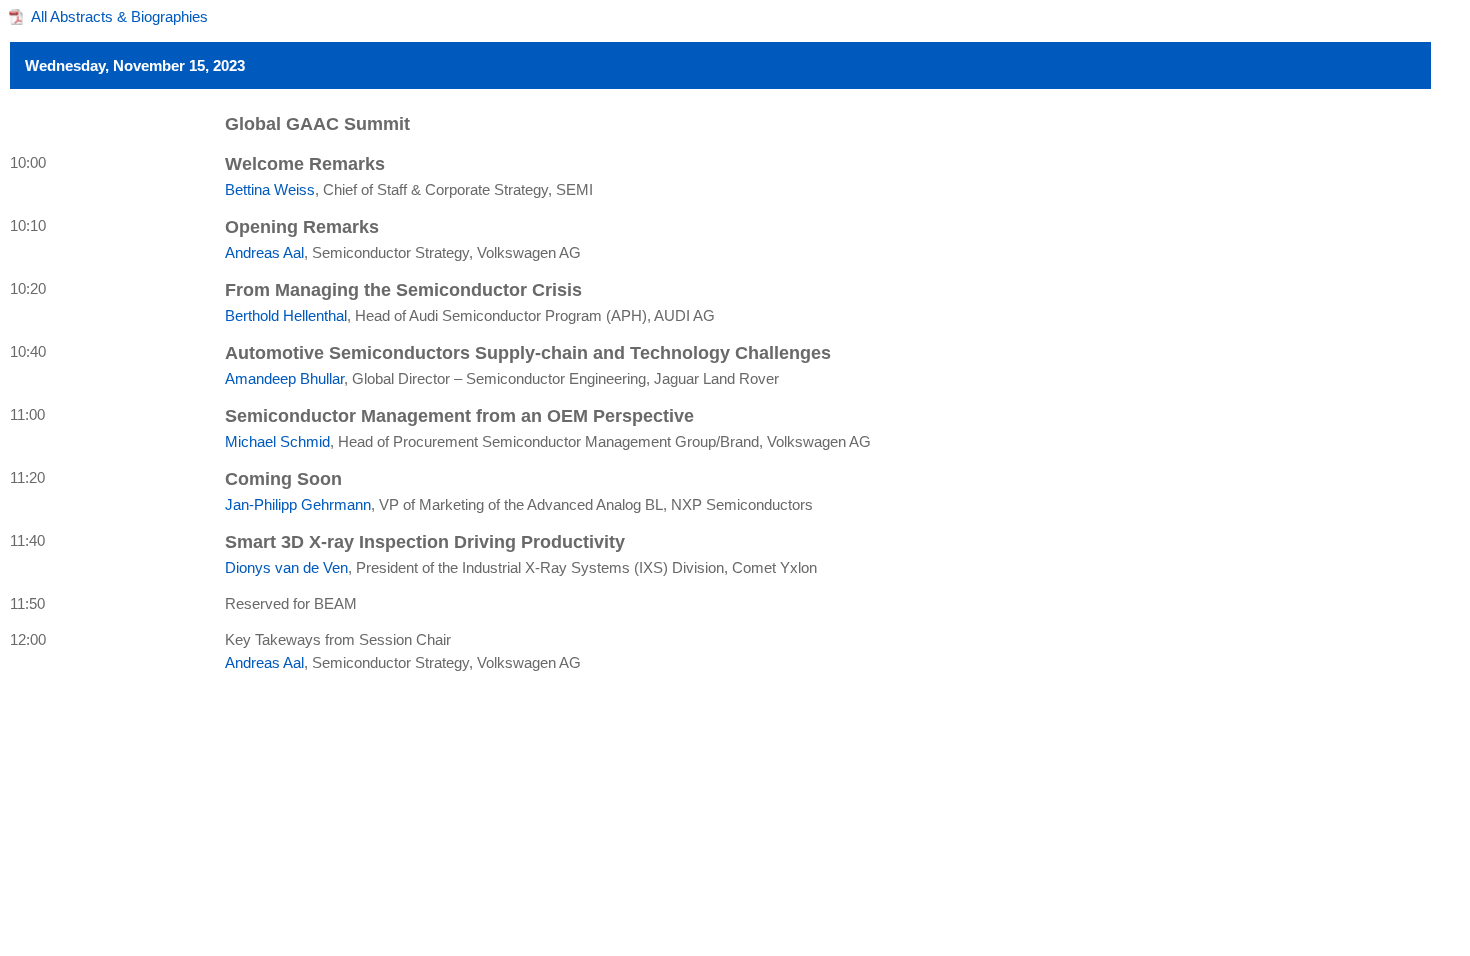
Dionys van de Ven (286, 567)
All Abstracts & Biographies (119, 16)
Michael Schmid (277, 441)
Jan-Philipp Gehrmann (298, 504)
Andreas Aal (264, 252)
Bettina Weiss (270, 189)
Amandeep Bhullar (284, 378)
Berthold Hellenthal (286, 315)
